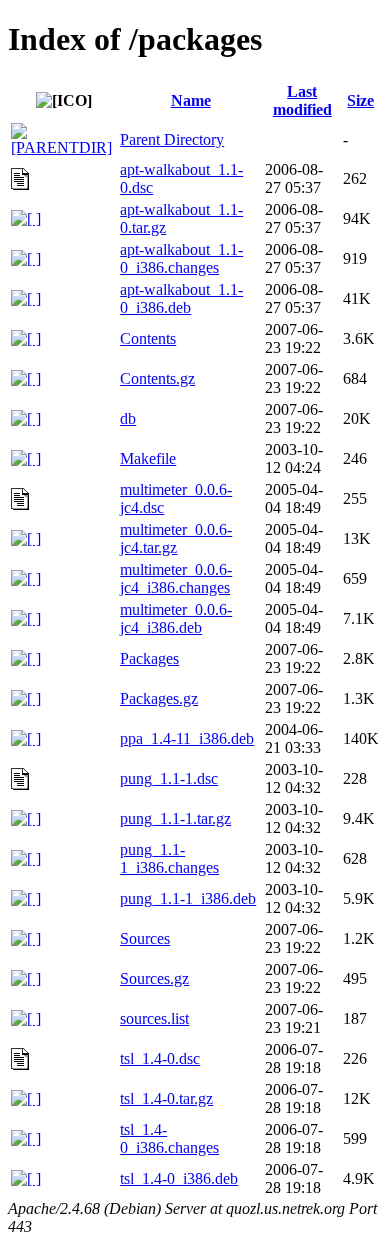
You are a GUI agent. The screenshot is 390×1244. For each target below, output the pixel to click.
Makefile (148, 458)
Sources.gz (154, 978)
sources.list (154, 1018)
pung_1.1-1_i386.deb (188, 898)
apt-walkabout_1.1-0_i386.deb (181, 298)
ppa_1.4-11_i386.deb (187, 738)
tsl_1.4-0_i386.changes (169, 1138)
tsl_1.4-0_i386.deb (179, 1178)
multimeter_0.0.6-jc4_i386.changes (176, 578)
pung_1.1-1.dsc (169, 778)
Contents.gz (157, 378)
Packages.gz (159, 698)
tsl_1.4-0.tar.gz (166, 1098)
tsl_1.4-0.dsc (160, 1058)
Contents (148, 338)
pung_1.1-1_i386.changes (169, 858)
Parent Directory (172, 139)
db (128, 418)
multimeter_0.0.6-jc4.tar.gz (176, 538)
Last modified (302, 100)
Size (360, 100)
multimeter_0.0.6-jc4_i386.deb (176, 618)
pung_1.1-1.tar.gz (175, 818)
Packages (149, 658)
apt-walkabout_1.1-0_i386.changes (181, 258)
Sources (145, 938)
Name (191, 100)
